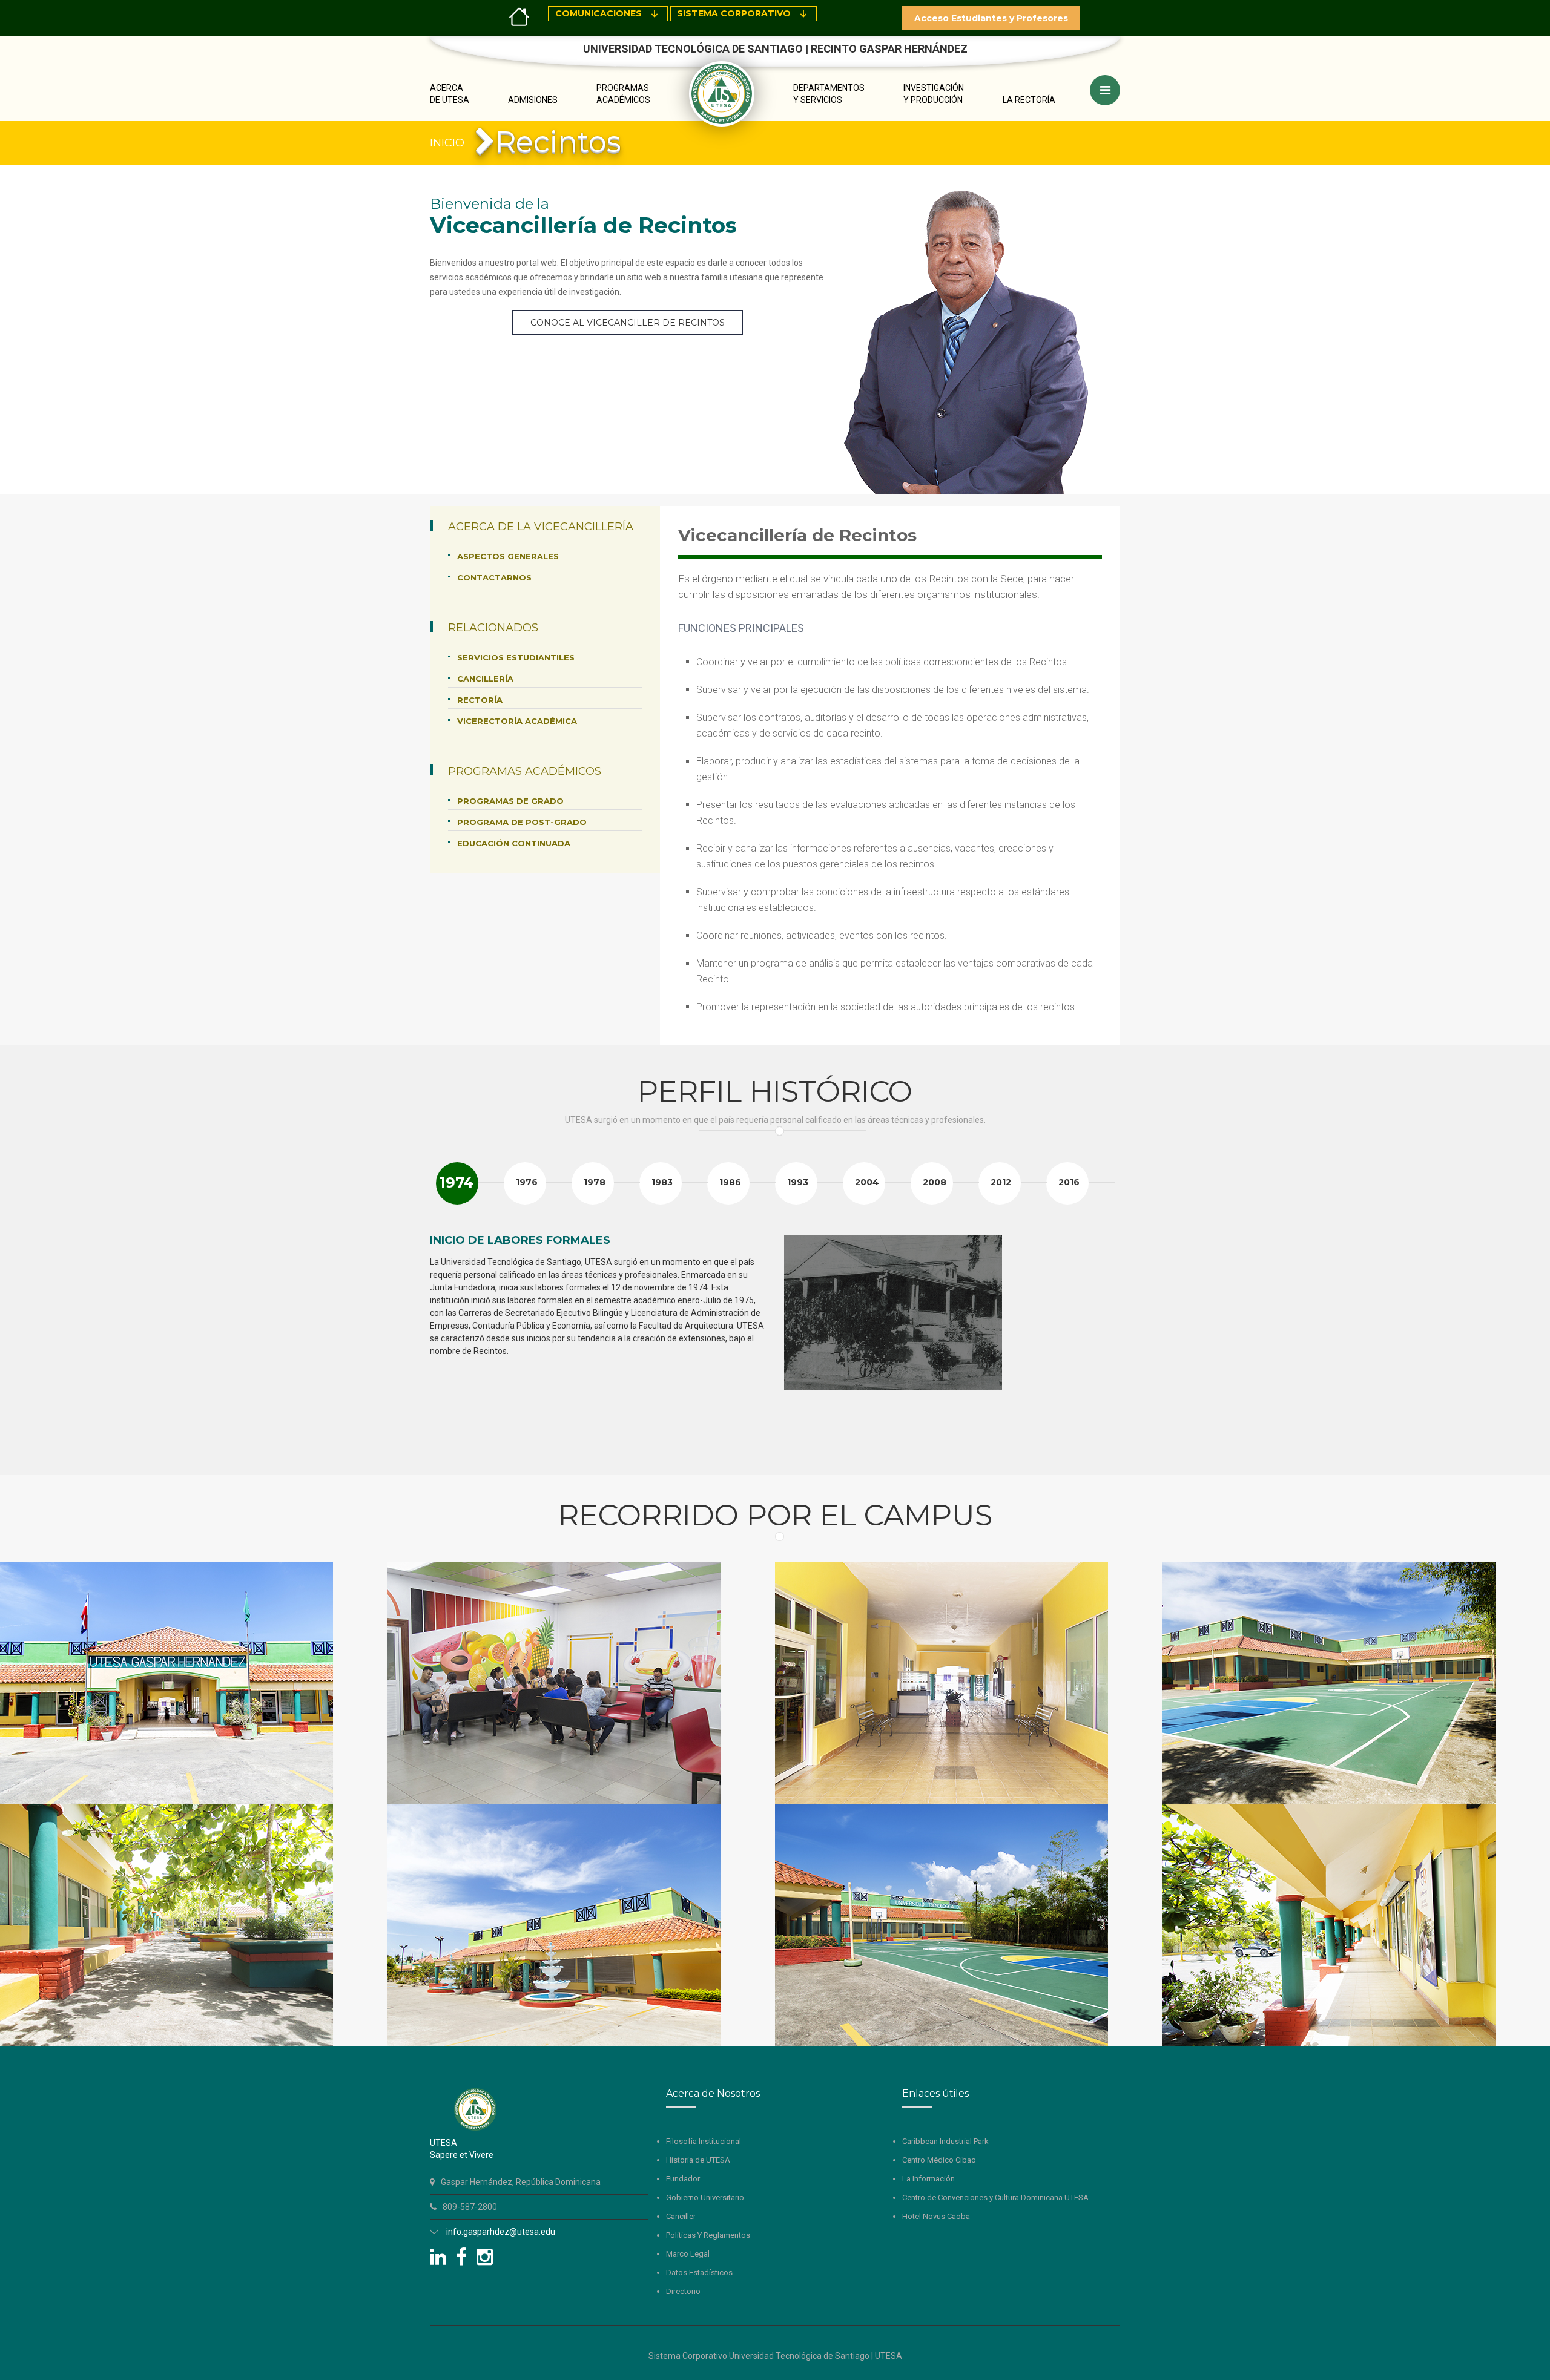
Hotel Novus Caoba (936, 2216)
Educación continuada (514, 843)
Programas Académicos (623, 94)
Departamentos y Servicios (829, 94)
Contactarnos (494, 577)
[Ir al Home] (519, 16)
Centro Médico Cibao (939, 2160)
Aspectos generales (508, 556)
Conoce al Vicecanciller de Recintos (628, 323)
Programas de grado (510, 801)
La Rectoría (1029, 100)
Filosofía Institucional (704, 2141)
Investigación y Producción (934, 94)
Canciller (681, 2216)
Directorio (683, 2291)
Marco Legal (688, 2254)
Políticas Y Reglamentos (708, 2235)
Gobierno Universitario (705, 2198)
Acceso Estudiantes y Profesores (991, 18)
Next (1104, 1343)
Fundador (683, 2179)
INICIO (447, 143)
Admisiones (533, 100)
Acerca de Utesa (450, 94)
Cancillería (485, 679)
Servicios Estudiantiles (516, 657)
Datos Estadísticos (699, 2273)
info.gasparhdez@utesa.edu (501, 2232)
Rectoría (480, 700)
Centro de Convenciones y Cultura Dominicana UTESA (995, 2198)
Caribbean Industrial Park (945, 2141)
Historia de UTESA (698, 2160)
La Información (928, 2179)
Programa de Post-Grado (522, 822)
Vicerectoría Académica (517, 721)
